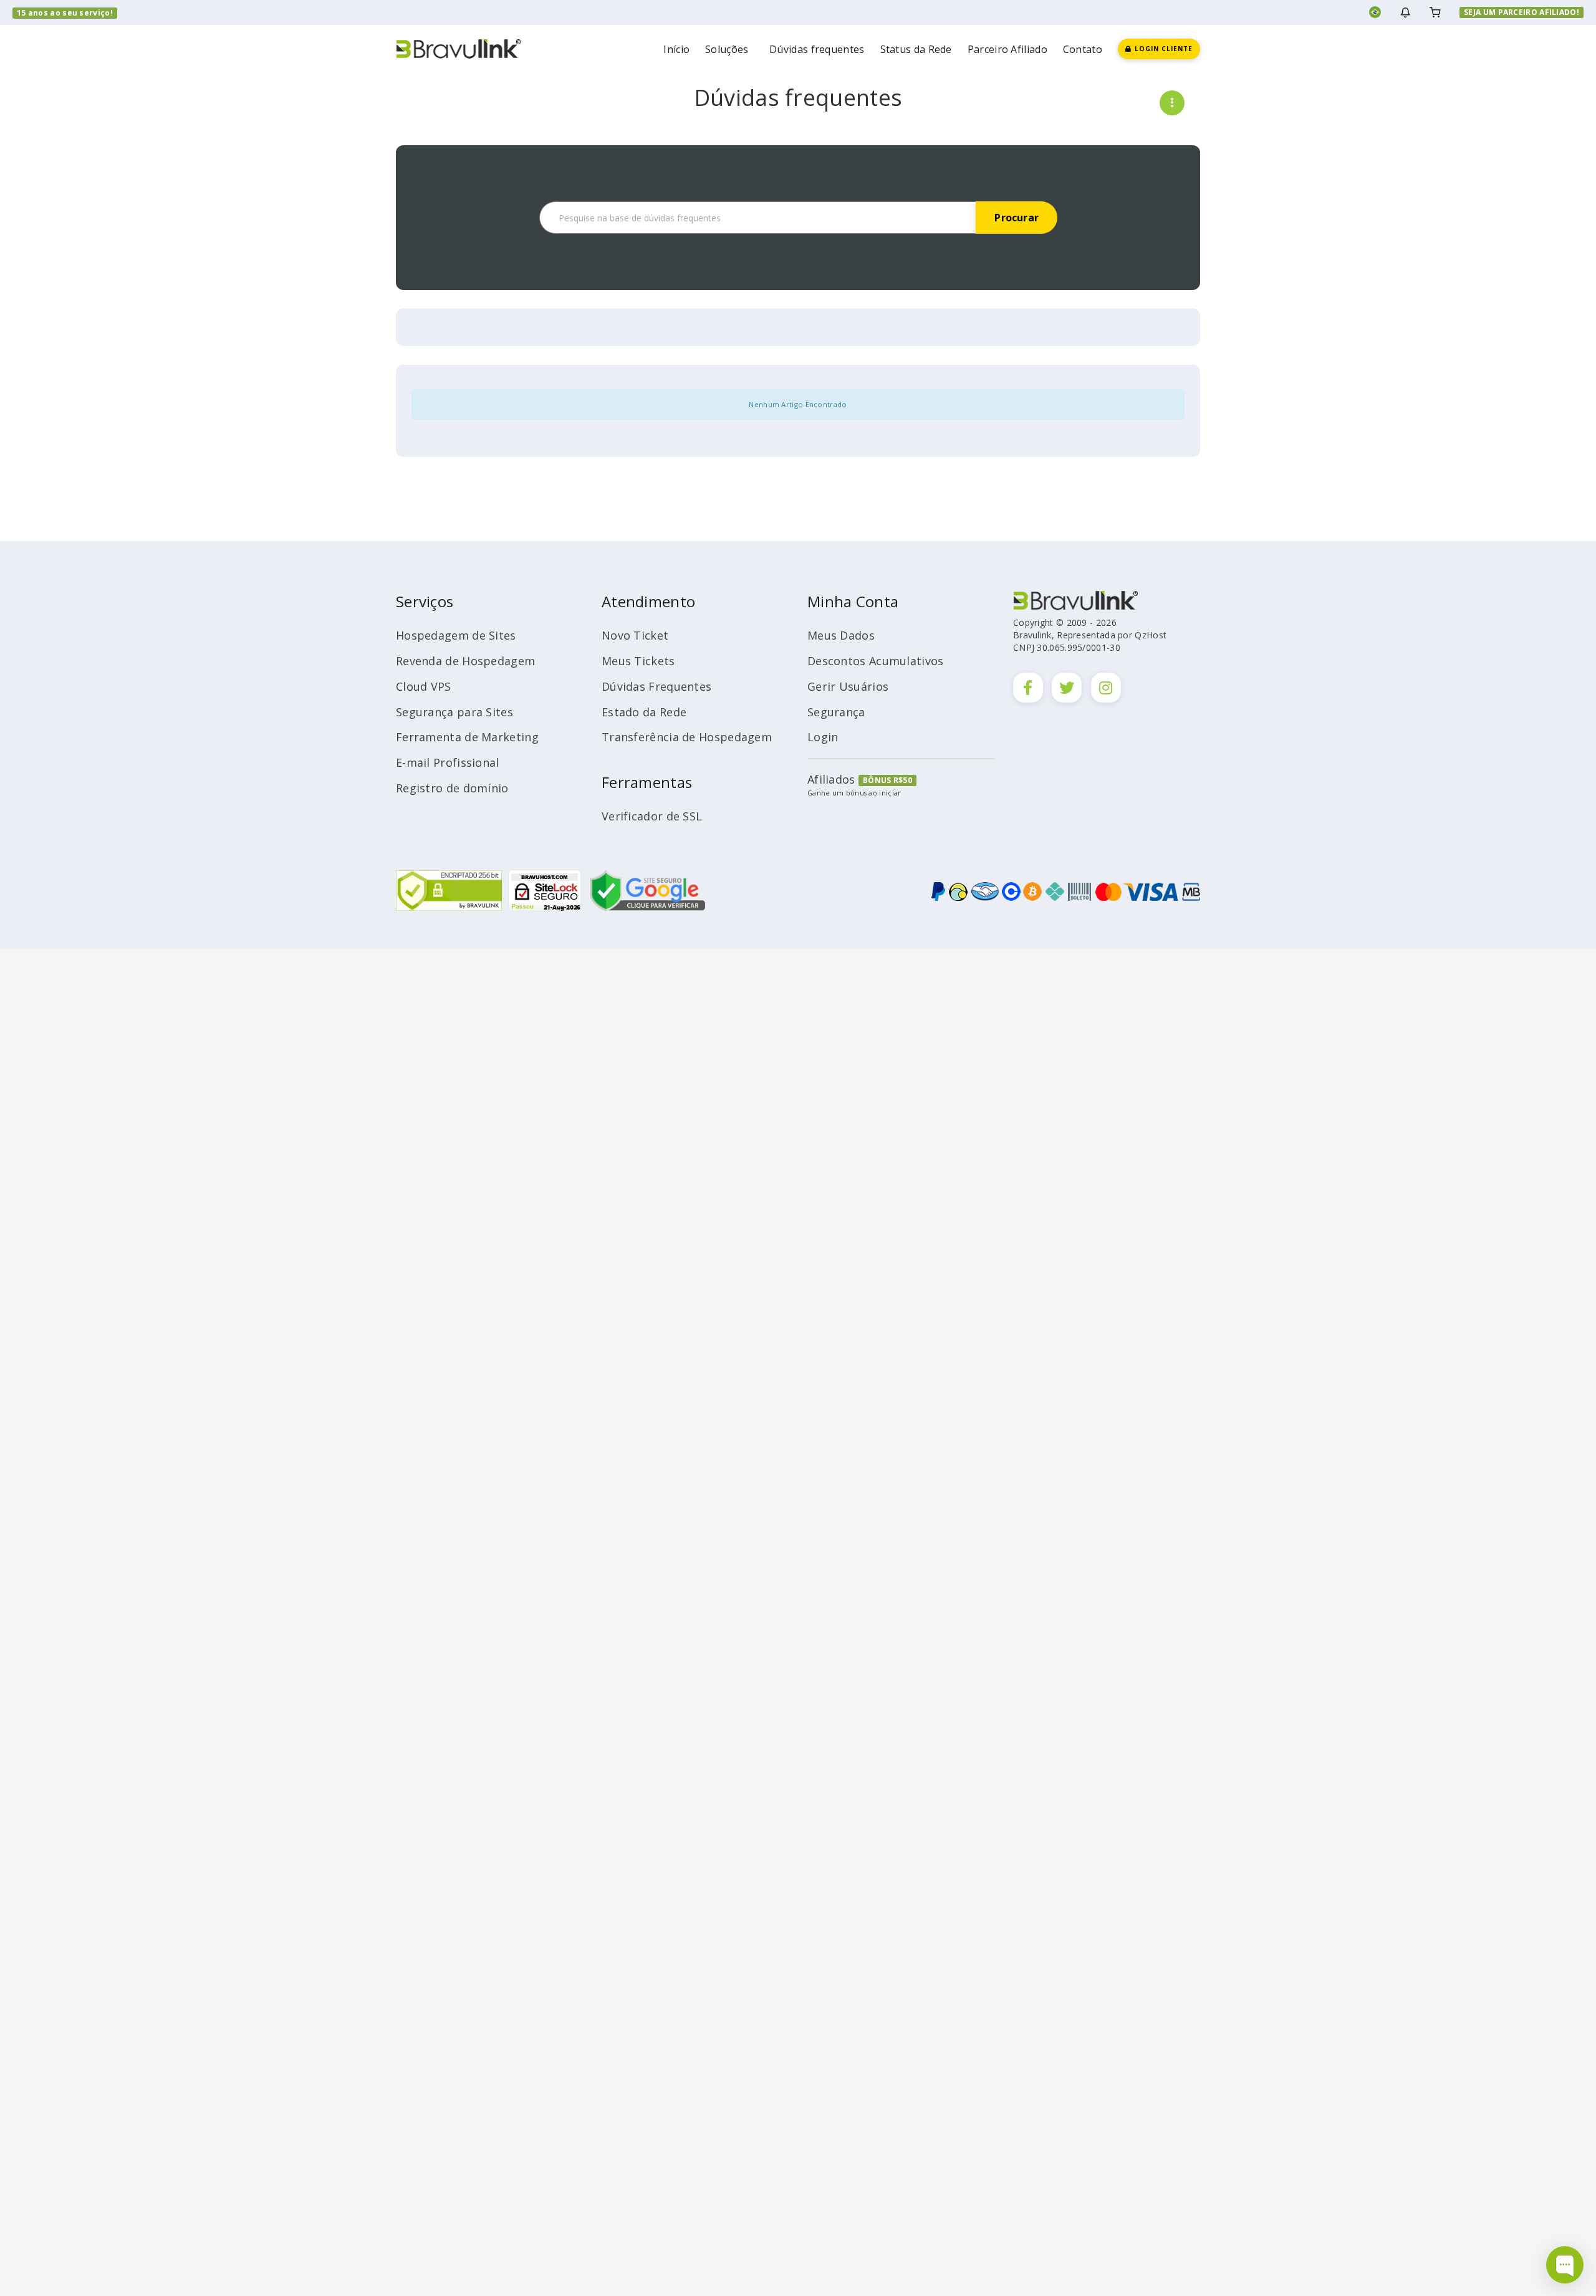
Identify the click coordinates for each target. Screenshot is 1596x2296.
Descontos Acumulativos (876, 661)
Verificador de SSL (652, 816)
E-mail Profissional (448, 762)
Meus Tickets (638, 661)
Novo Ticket (635, 635)
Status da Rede (916, 49)
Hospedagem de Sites (456, 635)
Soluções (729, 49)
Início (676, 49)
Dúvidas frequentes (817, 49)
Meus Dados (841, 635)
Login (823, 737)
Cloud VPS (424, 686)
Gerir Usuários (848, 686)
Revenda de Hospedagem (465, 661)
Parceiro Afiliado (1007, 49)
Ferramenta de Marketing (467, 737)
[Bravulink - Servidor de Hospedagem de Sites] (458, 48)
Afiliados (831, 779)
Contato (1083, 49)
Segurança (836, 712)
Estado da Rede (644, 712)
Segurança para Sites (454, 712)
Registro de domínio (452, 788)
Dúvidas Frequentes (656, 686)
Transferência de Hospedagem (687, 737)
